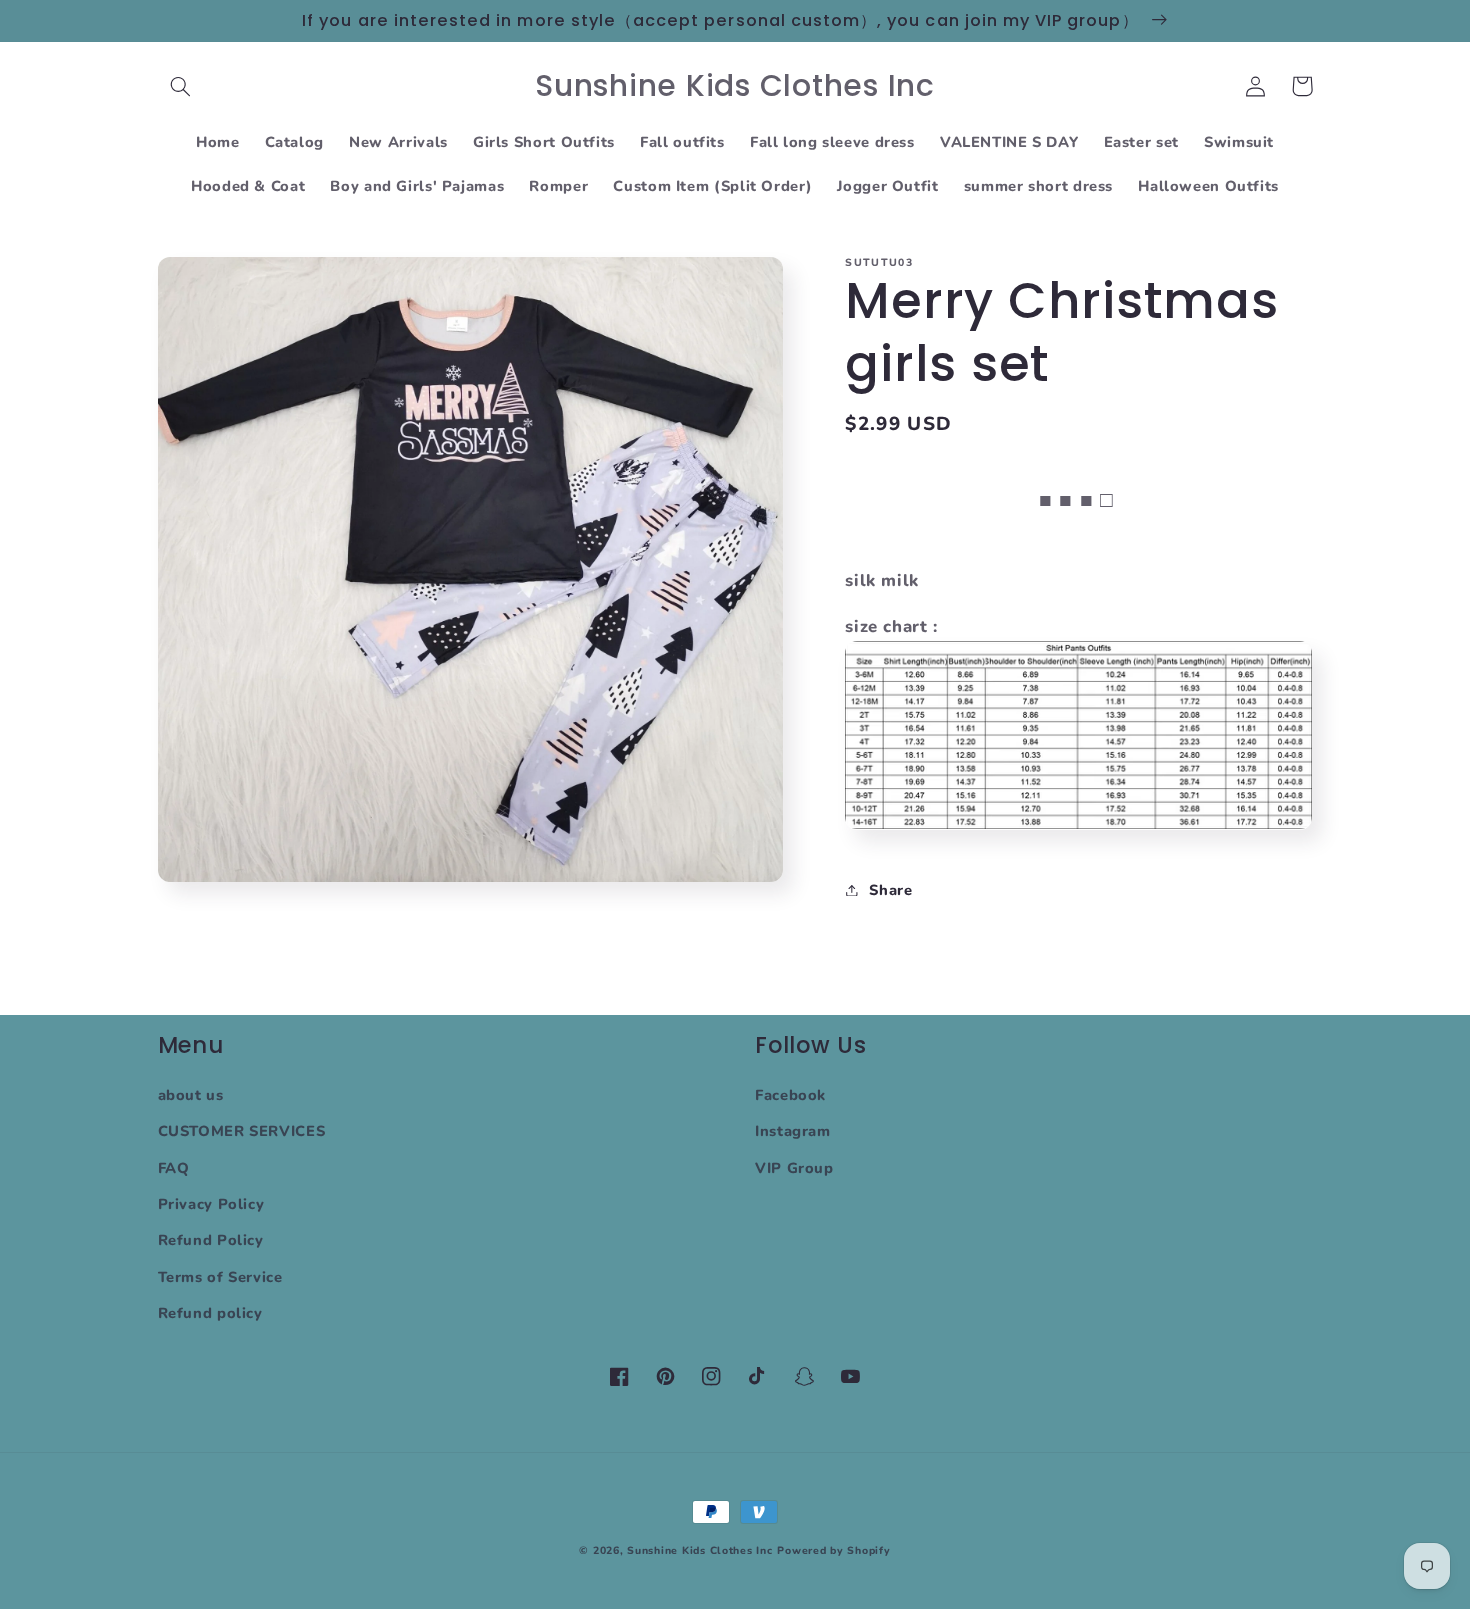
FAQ (174, 1168)
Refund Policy (211, 1240)
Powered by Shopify (833, 1550)
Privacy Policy (211, 1204)
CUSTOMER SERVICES (242, 1131)
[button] (181, 86)
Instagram (793, 1131)
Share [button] (890, 889)
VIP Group (794, 1168)
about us (191, 1095)
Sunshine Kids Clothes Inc (699, 1550)
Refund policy (210, 1313)
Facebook (790, 1095)
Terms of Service (220, 1277)
